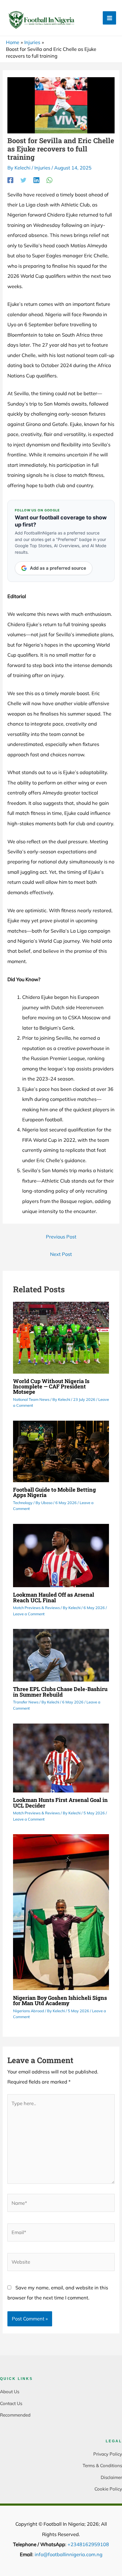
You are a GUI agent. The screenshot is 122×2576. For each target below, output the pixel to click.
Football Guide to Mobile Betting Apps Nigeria (54, 1492)
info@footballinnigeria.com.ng (69, 2554)
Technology (23, 1503)
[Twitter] (23, 180)
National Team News (31, 1399)
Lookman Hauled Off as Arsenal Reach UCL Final (54, 1597)
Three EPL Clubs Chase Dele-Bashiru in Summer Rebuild (60, 1692)
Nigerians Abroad (29, 2011)
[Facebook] (10, 180)
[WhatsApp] (49, 180)
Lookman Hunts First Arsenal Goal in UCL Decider (60, 1803)
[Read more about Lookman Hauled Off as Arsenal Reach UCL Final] (61, 1555)
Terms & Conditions (102, 2466)
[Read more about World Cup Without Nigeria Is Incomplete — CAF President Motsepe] (61, 1337)
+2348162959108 (88, 2544)
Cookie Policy (108, 2489)
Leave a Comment (29, 1614)
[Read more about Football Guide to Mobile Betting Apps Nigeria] (61, 1451)
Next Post (61, 1254)
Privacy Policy (108, 2454)
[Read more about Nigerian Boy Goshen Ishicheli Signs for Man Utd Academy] (61, 1912)
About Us (10, 2392)
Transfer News (26, 1702)
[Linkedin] (36, 180)
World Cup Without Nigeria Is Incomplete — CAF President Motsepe (51, 1386)
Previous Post (61, 1237)
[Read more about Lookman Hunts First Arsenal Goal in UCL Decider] (61, 1757)
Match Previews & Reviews (36, 1608)
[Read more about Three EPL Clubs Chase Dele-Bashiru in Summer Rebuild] (61, 1655)
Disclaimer (111, 2477)
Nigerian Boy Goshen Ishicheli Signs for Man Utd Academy (60, 2000)
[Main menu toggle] (109, 18)
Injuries (42, 168)
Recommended (15, 2415)
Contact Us (11, 2403)
